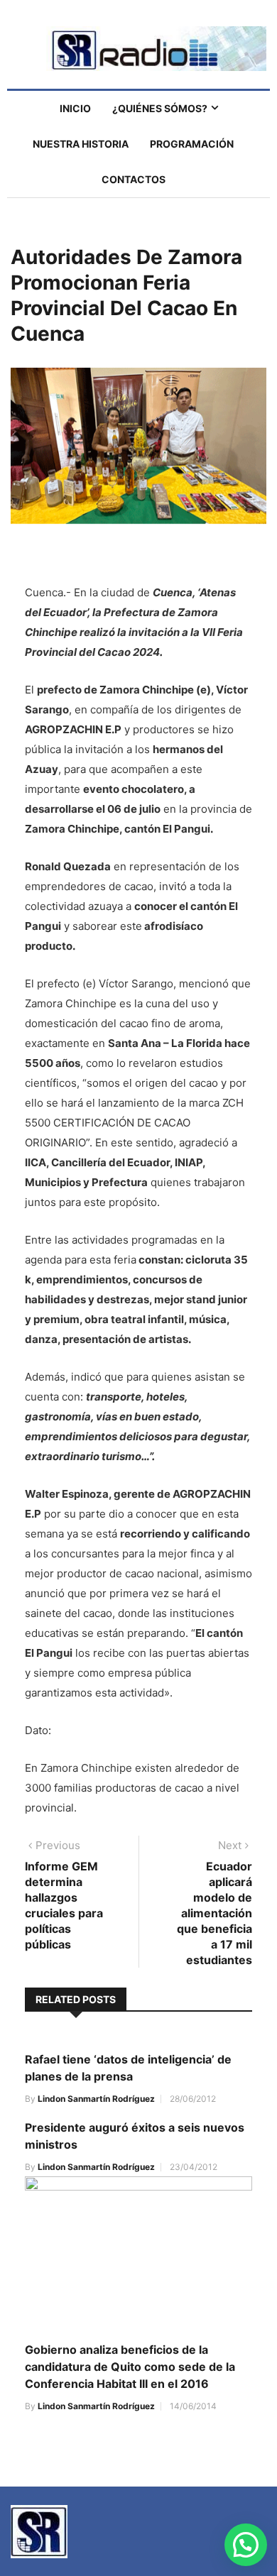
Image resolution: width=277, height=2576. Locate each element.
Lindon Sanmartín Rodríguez (96, 2099)
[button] (246, 2545)
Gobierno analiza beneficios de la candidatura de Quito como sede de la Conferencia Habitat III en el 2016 (130, 2367)
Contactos (134, 179)
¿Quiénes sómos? (160, 108)
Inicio (75, 108)
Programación (192, 144)
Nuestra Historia (81, 144)
